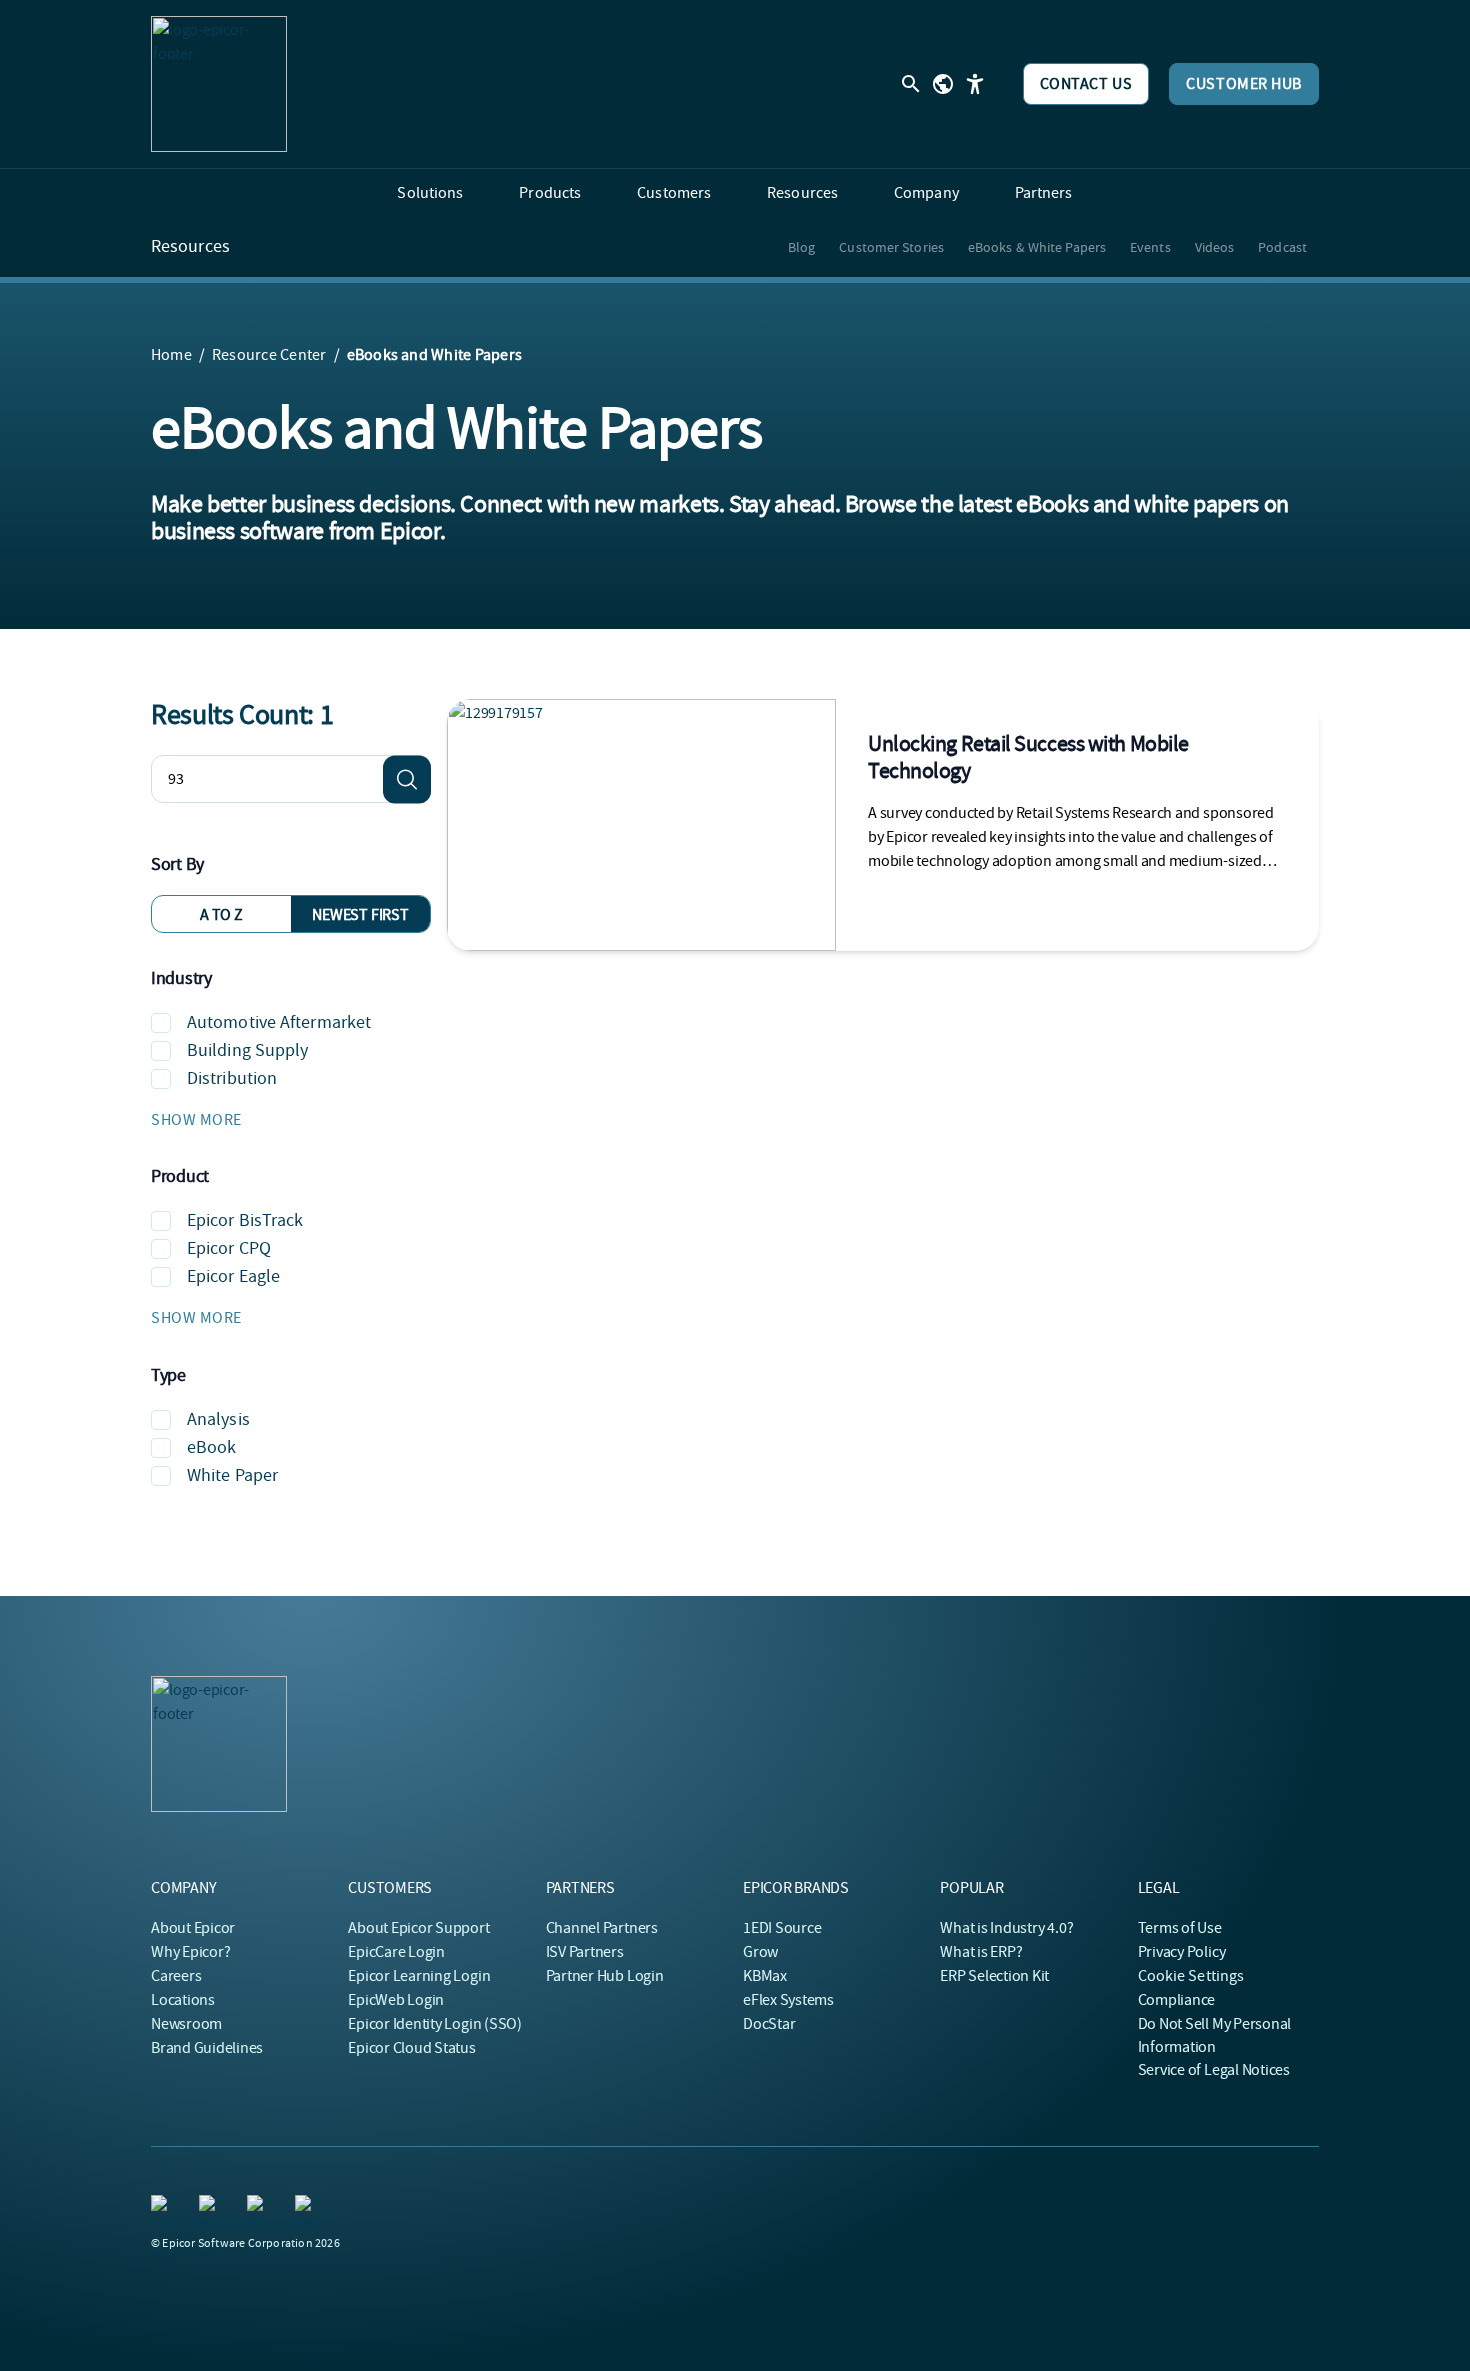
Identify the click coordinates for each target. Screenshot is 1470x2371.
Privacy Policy (1182, 1952)
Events (1150, 247)
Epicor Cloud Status (411, 2048)
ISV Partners (585, 1952)
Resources (190, 247)
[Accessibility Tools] (975, 84)
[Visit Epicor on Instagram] (211, 2207)
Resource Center (269, 355)
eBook (212, 1447)
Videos (1215, 247)
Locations (183, 2000)
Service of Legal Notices (1214, 2070)
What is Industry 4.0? (1006, 1928)
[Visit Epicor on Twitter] (307, 2207)
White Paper (232, 1475)
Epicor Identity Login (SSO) (435, 2024)
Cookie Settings (1191, 1976)
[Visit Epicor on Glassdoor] (259, 2207)
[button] (291, 1120)
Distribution (232, 1078)
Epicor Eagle (233, 1276)
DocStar (769, 2024)
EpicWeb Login (396, 2000)
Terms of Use (1180, 1928)
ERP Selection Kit (994, 1976)
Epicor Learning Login (419, 1976)
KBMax (765, 1976)
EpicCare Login (396, 1952)
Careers (176, 1976)
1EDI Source (782, 1928)
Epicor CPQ (229, 1248)
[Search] (407, 779)
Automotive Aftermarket (279, 1022)
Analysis (218, 1419)
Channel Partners (602, 1928)
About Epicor (193, 1928)
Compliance (1177, 2000)
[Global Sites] (943, 84)
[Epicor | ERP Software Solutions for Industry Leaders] (219, 84)
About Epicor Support (418, 1928)
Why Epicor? (190, 1952)
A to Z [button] (221, 915)
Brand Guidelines (207, 2048)
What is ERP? (981, 1952)
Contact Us (1086, 84)
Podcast (1282, 247)
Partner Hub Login (605, 1976)
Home (171, 355)
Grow (760, 1952)
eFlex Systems (788, 2000)
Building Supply (248, 1050)
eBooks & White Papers (1037, 247)
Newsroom (186, 2024)
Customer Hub (1244, 84)
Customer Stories (891, 247)
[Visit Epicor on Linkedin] (163, 2207)
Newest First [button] (360, 915)
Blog (801, 247)
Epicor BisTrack (245, 1220)
